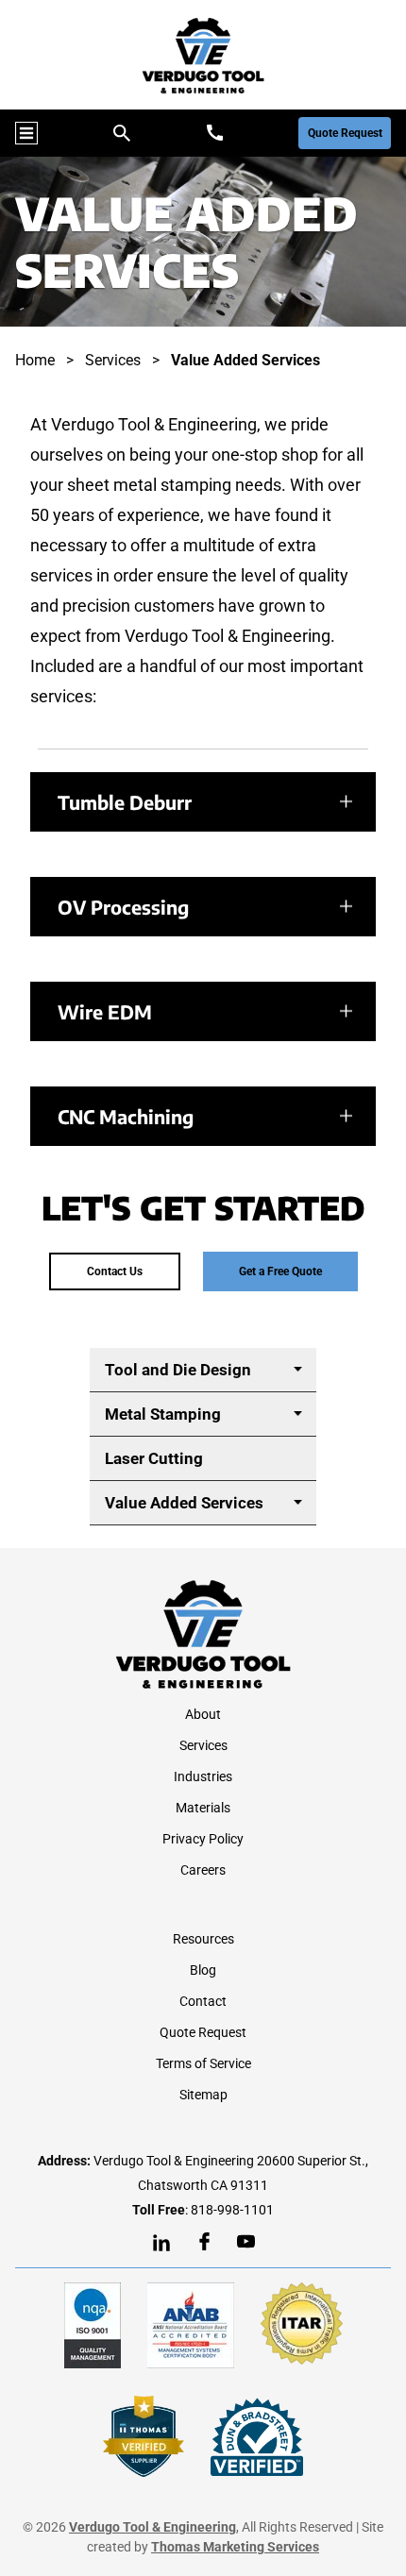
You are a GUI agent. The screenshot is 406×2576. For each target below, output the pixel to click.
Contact (203, 2001)
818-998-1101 (232, 2210)
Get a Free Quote (280, 1271)
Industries (203, 1776)
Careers (203, 1870)
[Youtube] (246, 2241)
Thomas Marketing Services (235, 2547)
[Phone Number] (214, 133)
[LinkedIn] (161, 2243)
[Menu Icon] (26, 133)
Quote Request (345, 133)
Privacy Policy (203, 1839)
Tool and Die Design (178, 1370)
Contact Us (115, 1271)
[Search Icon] (122, 133)
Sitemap (203, 2095)
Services (113, 360)
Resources (203, 1939)
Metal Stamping (163, 1414)
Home (35, 360)
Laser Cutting (154, 1458)
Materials (203, 1808)
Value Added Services (184, 1503)
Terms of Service (203, 2063)
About (203, 1714)
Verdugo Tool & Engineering (152, 2527)
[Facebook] (204, 2241)
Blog (203, 1970)
